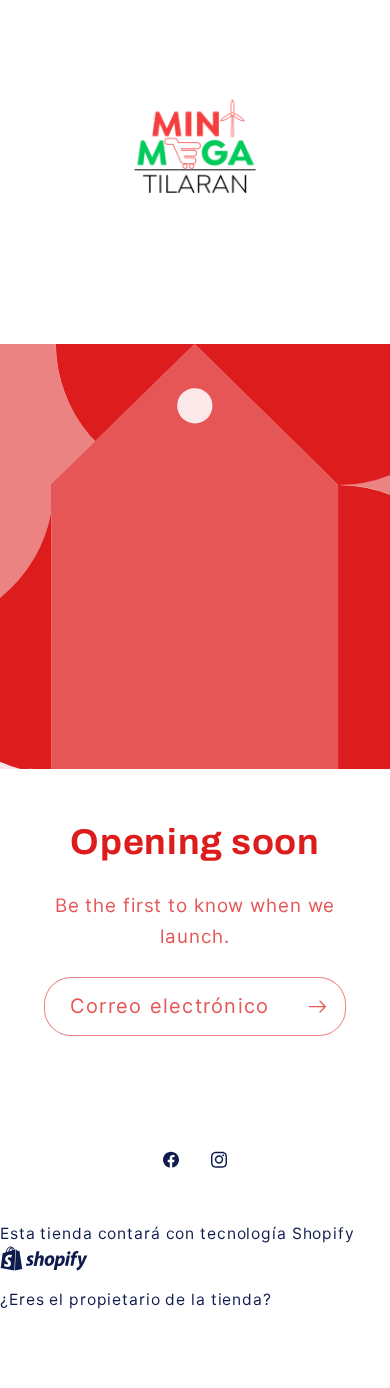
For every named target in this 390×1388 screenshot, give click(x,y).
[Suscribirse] (317, 1006)
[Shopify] (44, 1258)
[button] (195, 298)
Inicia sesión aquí (74, 1324)
